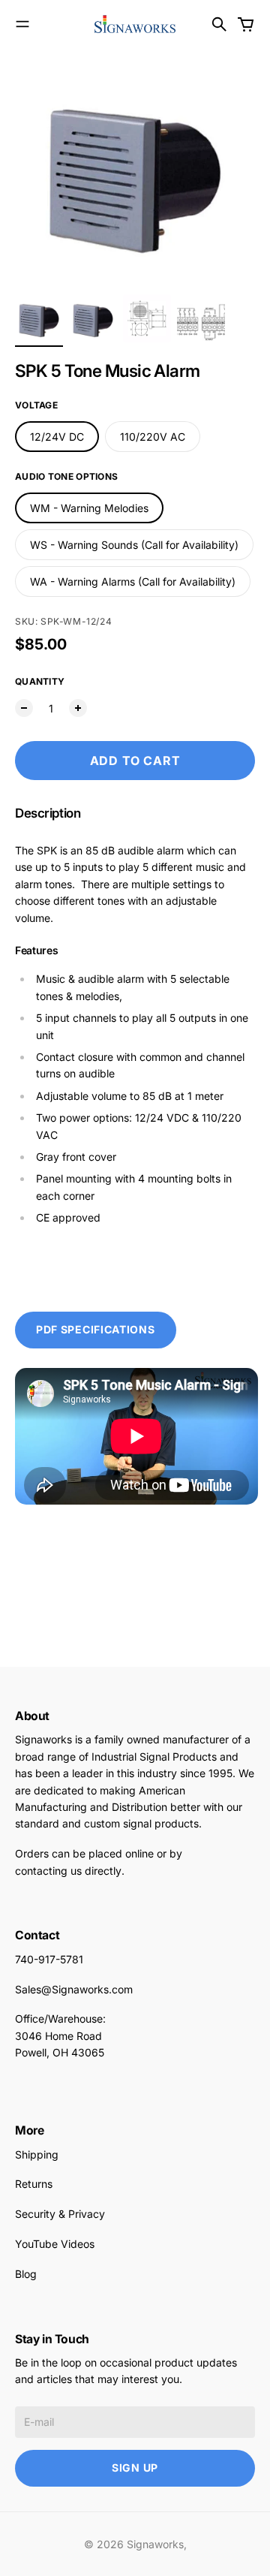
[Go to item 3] (147, 318)
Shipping (37, 2154)
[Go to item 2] (93, 318)
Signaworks (155, 2544)
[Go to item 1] (39, 318)
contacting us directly (68, 1871)
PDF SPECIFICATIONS (96, 1329)
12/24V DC (57, 437)
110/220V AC (153, 437)
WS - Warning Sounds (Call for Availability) (134, 545)
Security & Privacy (60, 2214)
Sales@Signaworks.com (74, 1989)
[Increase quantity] (78, 708)
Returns (34, 2184)
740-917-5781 (49, 1959)
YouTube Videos (55, 2244)
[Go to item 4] (201, 318)
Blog (26, 2274)
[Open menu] (22, 24)
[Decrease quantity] (24, 708)
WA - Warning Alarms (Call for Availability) (133, 581)
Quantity (40, 681)
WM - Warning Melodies (89, 508)
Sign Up (135, 2468)
